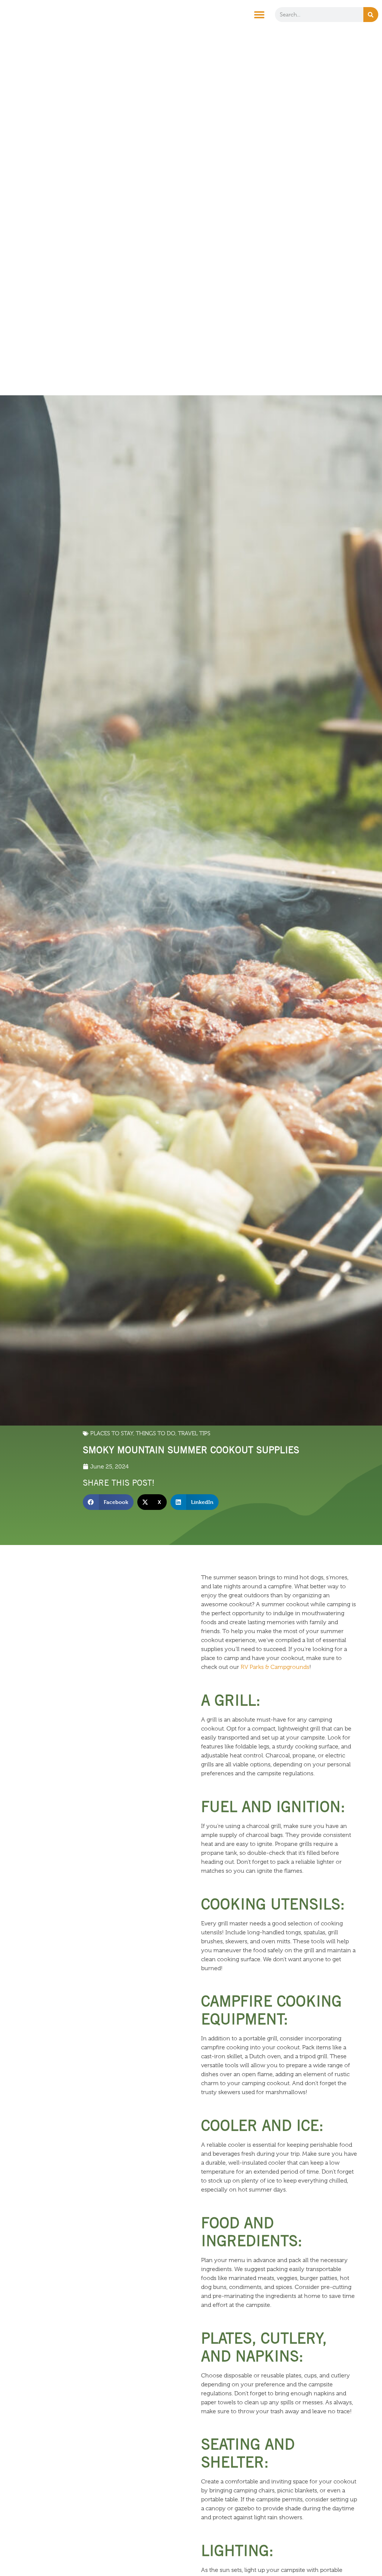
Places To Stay (112, 1433)
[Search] (371, 15)
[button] (259, 15)
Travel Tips (194, 1433)
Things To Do (156, 1433)
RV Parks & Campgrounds (275, 1667)
